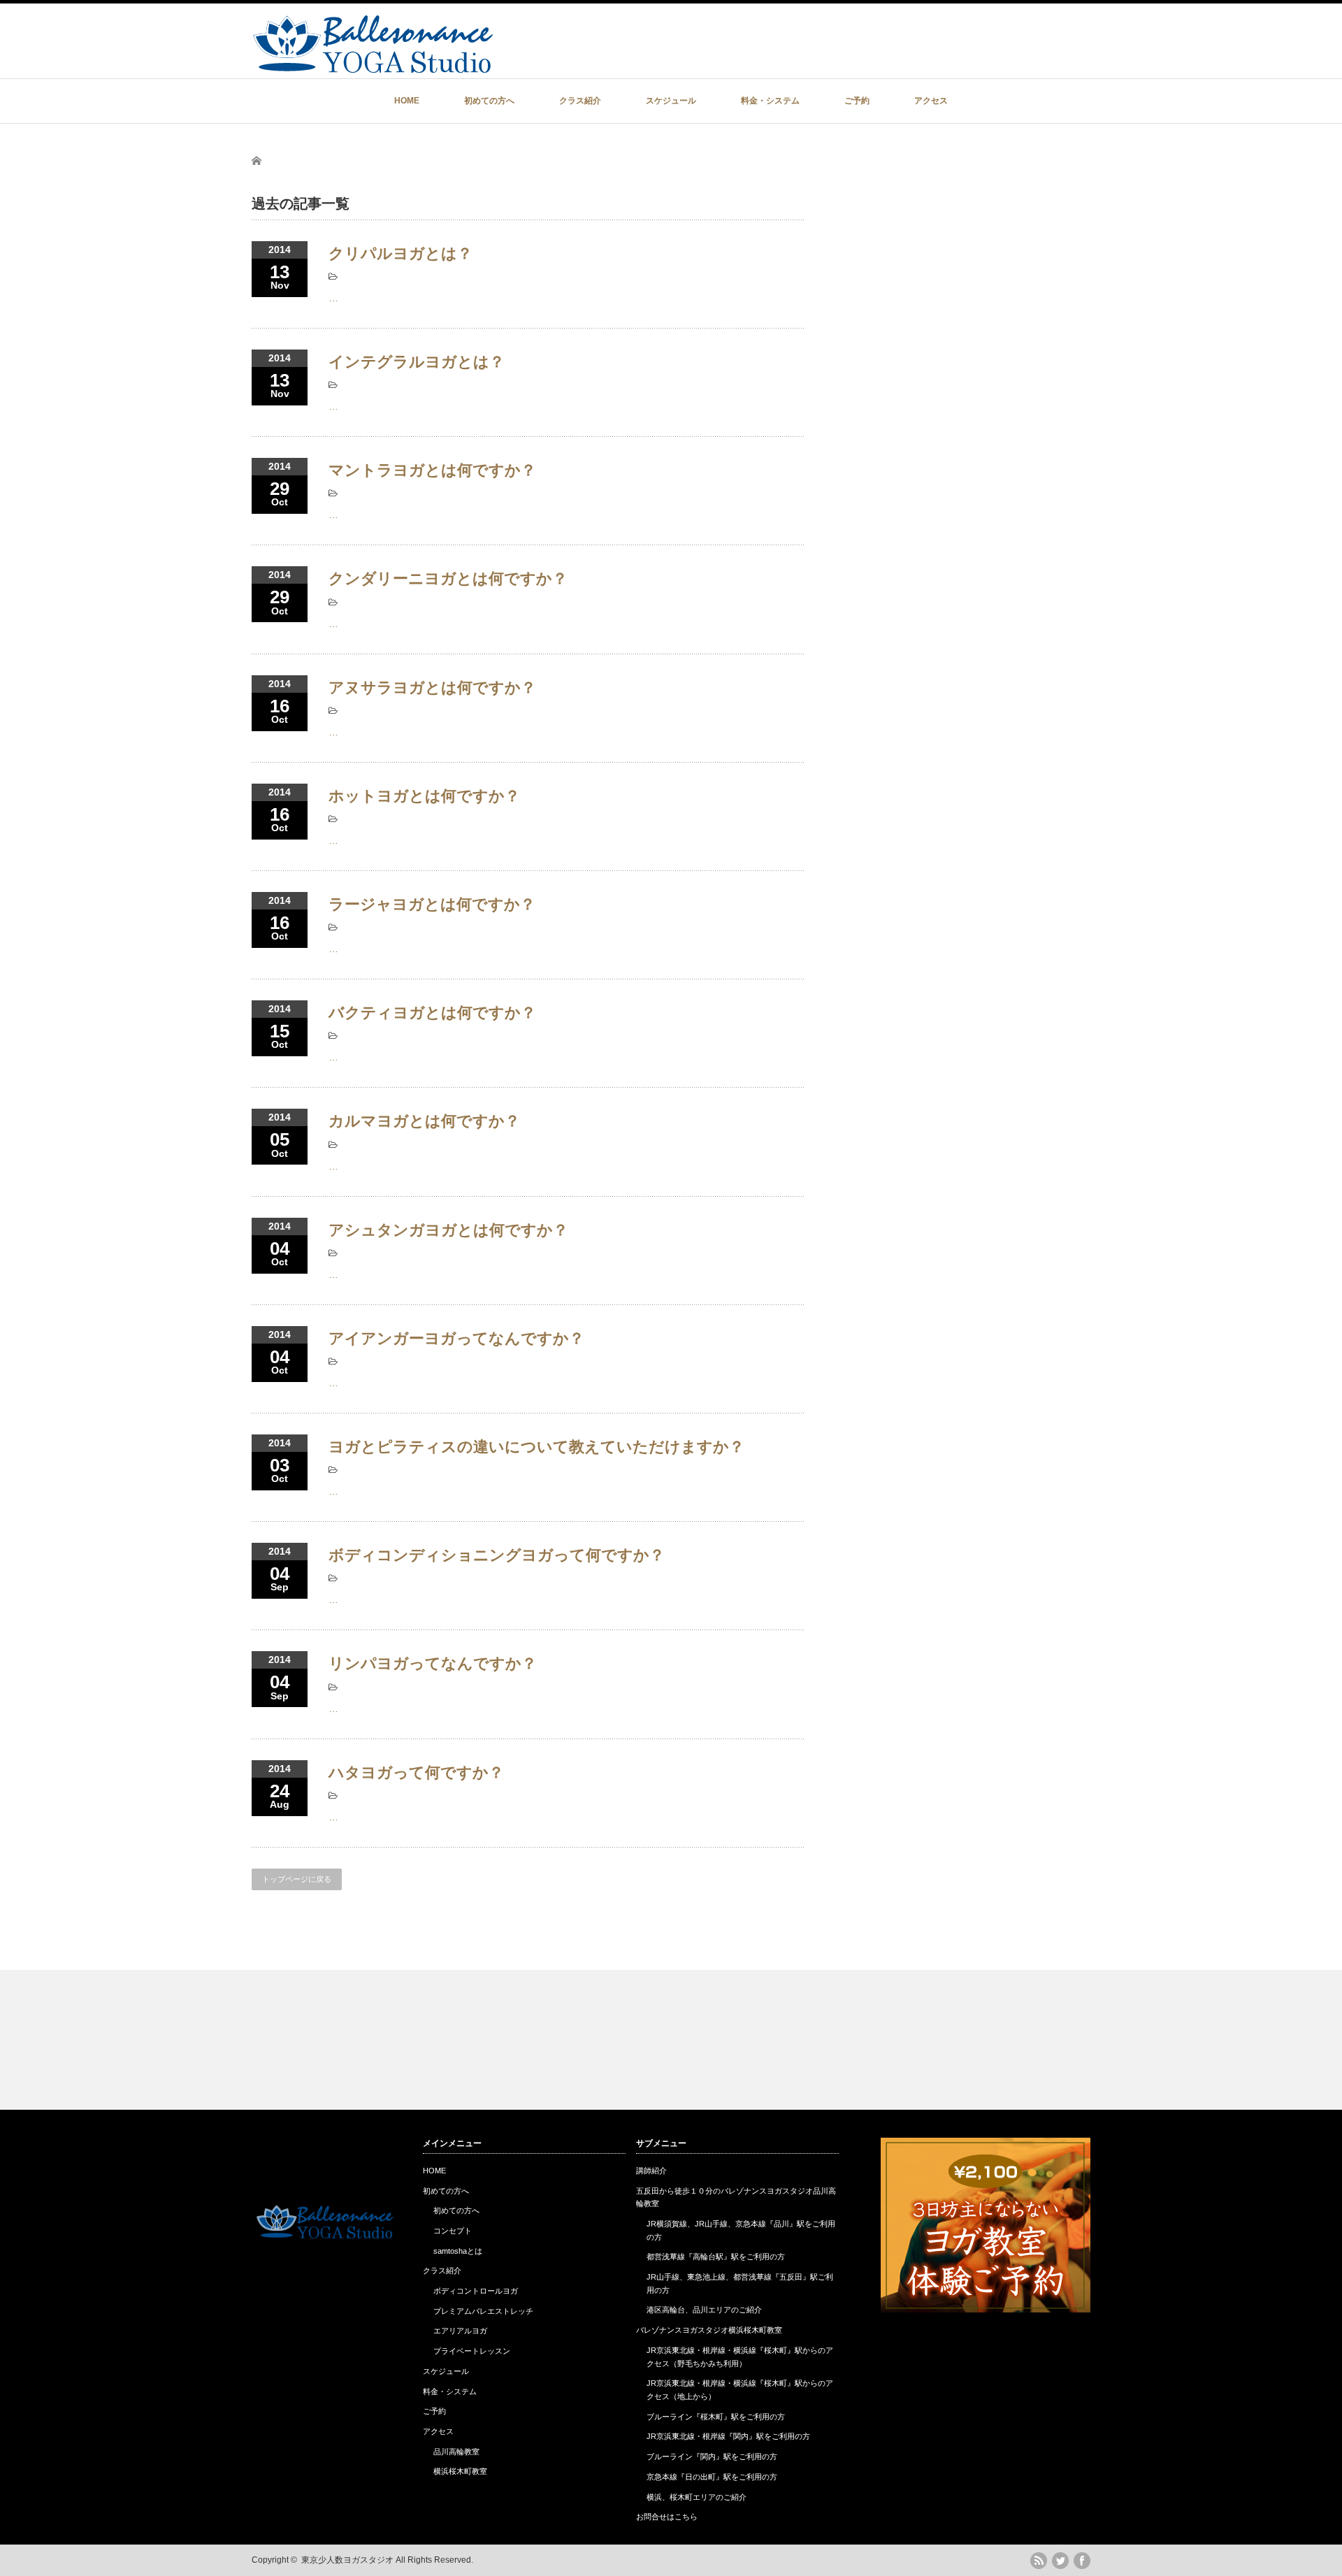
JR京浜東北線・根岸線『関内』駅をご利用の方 (728, 2436)
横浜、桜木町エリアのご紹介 (697, 2497)
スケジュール (671, 101)
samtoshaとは (458, 2251)
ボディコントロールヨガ (476, 2291)
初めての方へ (489, 101)
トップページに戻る (297, 1879)
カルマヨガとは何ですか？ (424, 1121)
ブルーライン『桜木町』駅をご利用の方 (716, 2417)
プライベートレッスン (472, 2351)
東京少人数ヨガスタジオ (347, 2560)
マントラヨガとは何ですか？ (432, 470)
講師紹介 (651, 2171)
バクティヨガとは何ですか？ (432, 1013)
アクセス (931, 101)
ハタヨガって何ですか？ (416, 1772)
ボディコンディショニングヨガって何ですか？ (497, 1555)
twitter (1060, 2561)
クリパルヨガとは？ (401, 253)
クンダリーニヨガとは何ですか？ (448, 578)
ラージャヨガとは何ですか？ (432, 904)
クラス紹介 (580, 101)
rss (1039, 2561)
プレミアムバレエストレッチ (483, 2311)
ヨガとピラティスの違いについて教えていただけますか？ (536, 1447)
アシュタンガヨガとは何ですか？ (448, 1230)
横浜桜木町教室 (460, 2471)
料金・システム (770, 101)
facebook (1082, 2561)
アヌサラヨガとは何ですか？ (432, 688)
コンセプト (453, 2231)
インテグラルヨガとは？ (417, 362)
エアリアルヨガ (460, 2331)
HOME (407, 101)
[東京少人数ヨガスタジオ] (372, 66)
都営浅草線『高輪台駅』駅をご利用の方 (716, 2257)
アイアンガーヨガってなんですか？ (456, 1338)
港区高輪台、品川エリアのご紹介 (704, 2310)
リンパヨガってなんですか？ (433, 1663)
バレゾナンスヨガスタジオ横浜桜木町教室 (709, 2330)
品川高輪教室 (456, 2452)
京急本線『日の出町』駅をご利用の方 (712, 2477)
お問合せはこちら (667, 2517)
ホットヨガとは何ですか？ (424, 796)
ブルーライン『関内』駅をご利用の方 (712, 2456)
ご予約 (857, 101)
